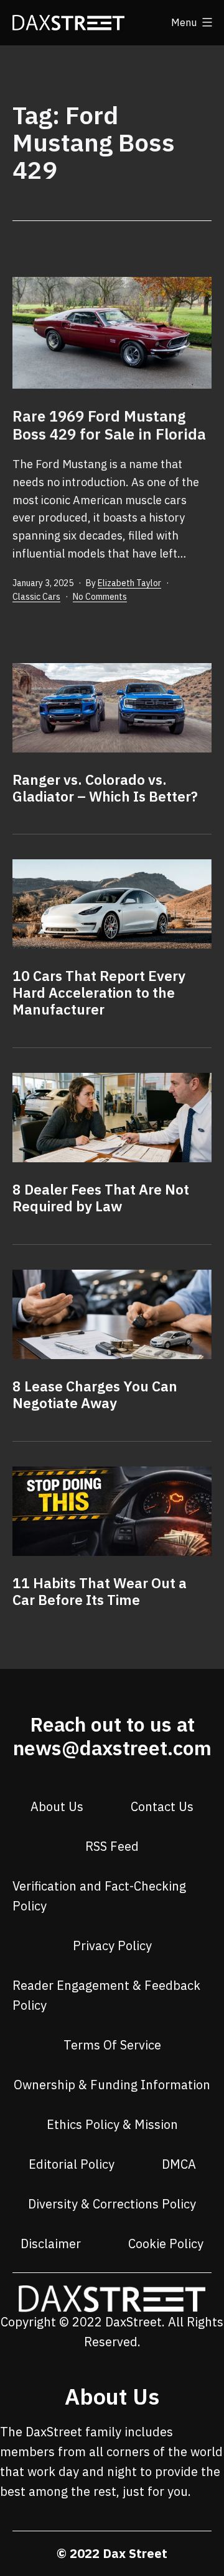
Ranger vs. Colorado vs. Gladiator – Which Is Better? (105, 788)
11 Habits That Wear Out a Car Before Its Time (100, 1591)
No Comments (100, 597)
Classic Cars (36, 597)
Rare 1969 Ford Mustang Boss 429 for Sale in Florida (109, 425)
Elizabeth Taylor (129, 583)
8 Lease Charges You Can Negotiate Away (95, 1394)
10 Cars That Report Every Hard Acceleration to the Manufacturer (99, 992)
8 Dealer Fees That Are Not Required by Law (101, 1198)
